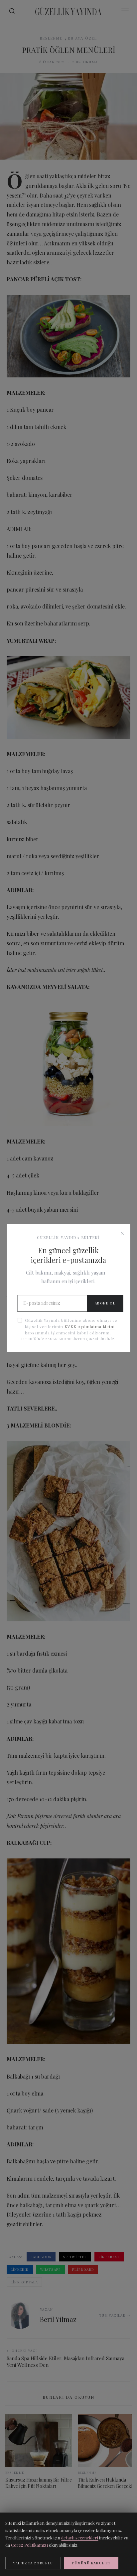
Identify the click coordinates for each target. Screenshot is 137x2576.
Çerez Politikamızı (29, 2545)
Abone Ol (105, 1303)
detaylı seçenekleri (80, 2538)
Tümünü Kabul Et (91, 2563)
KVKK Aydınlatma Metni (90, 1326)
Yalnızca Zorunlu (33, 2563)
